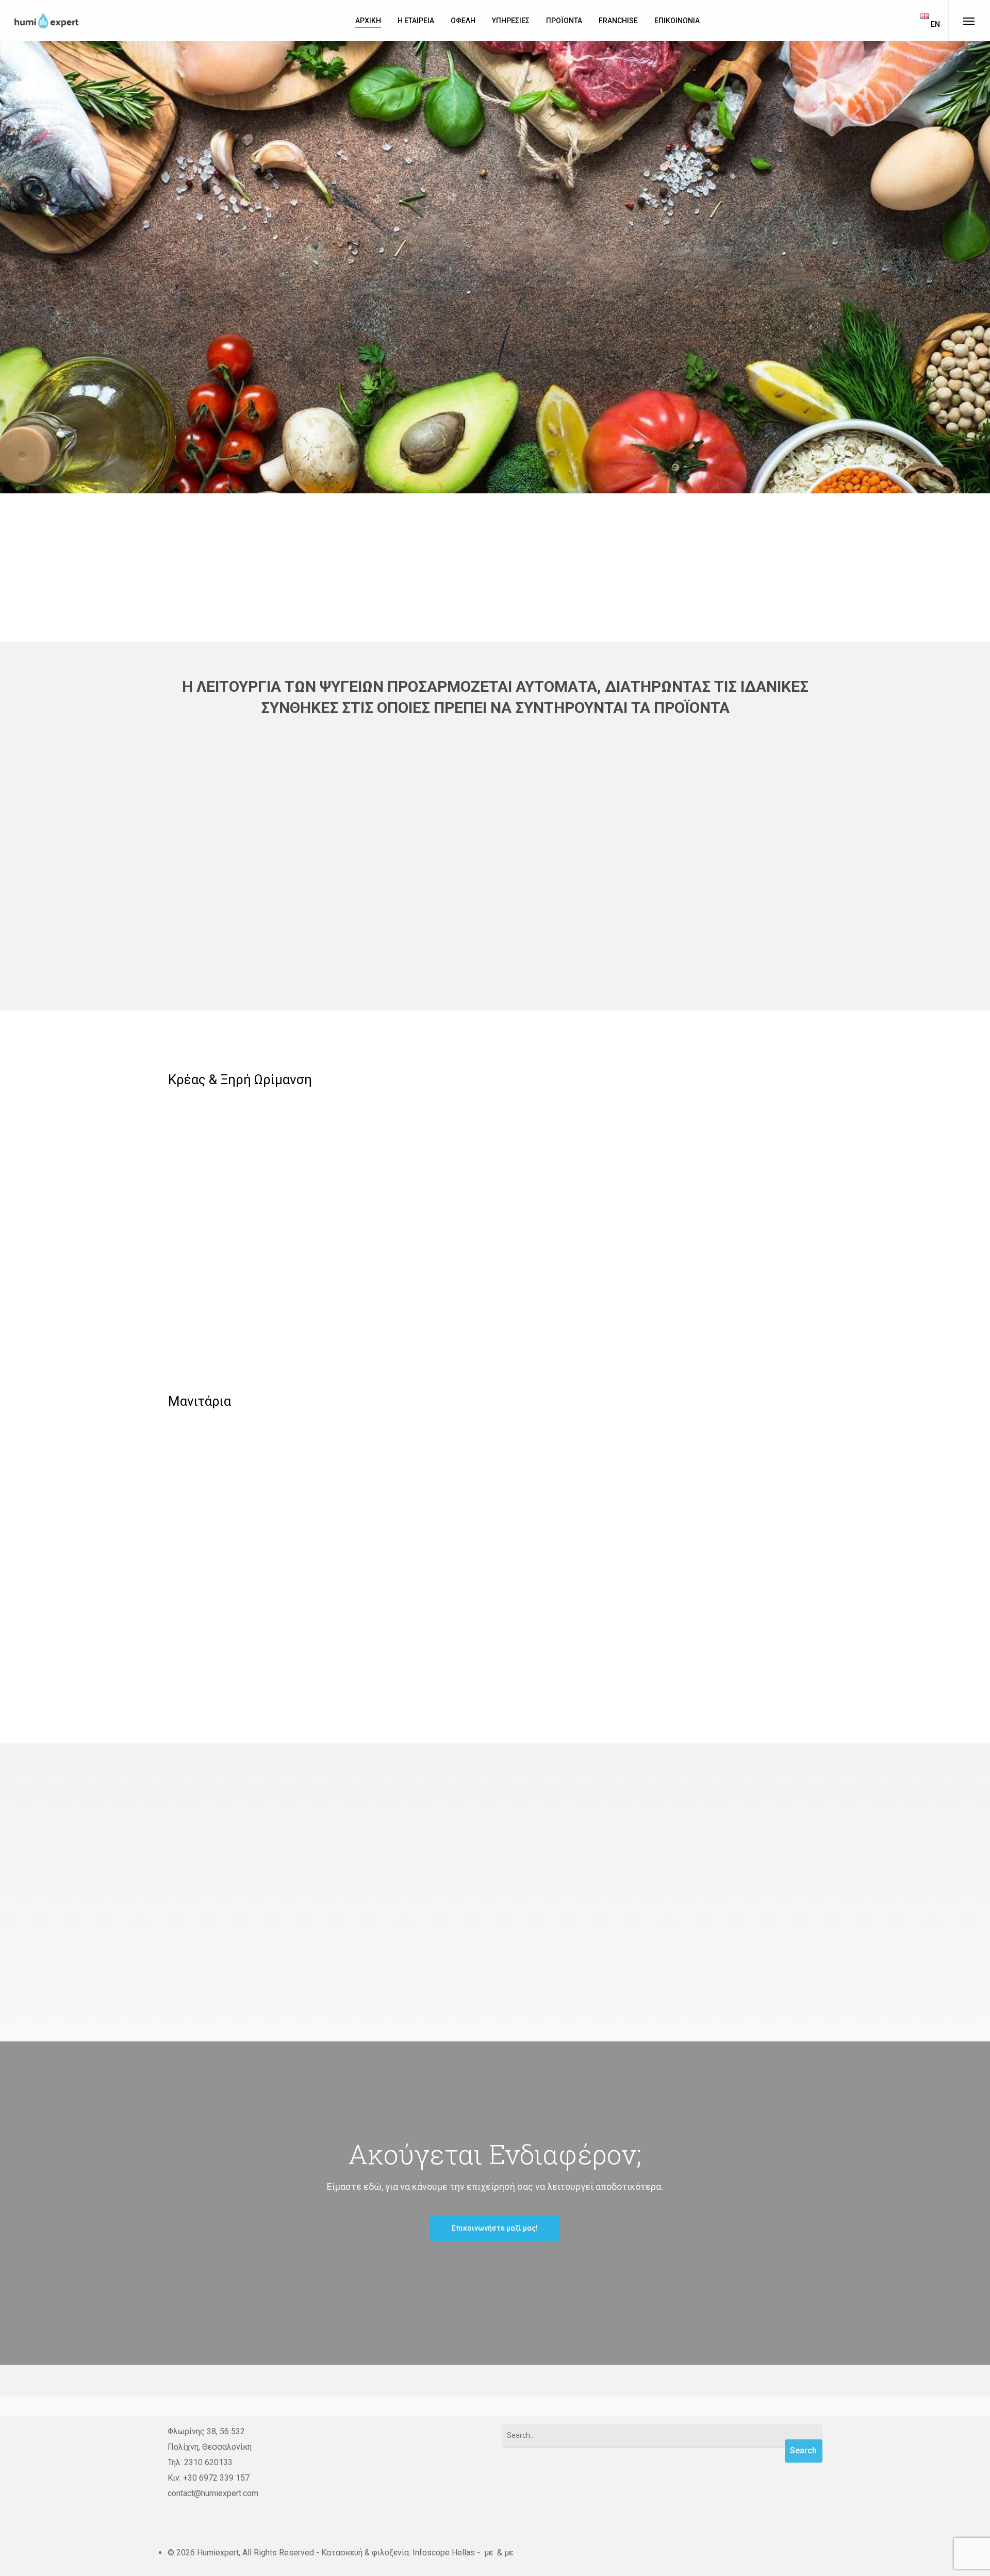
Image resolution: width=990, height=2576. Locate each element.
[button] (495, 1983)
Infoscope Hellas (444, 2553)
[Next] (969, 266)
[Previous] (21, 266)
